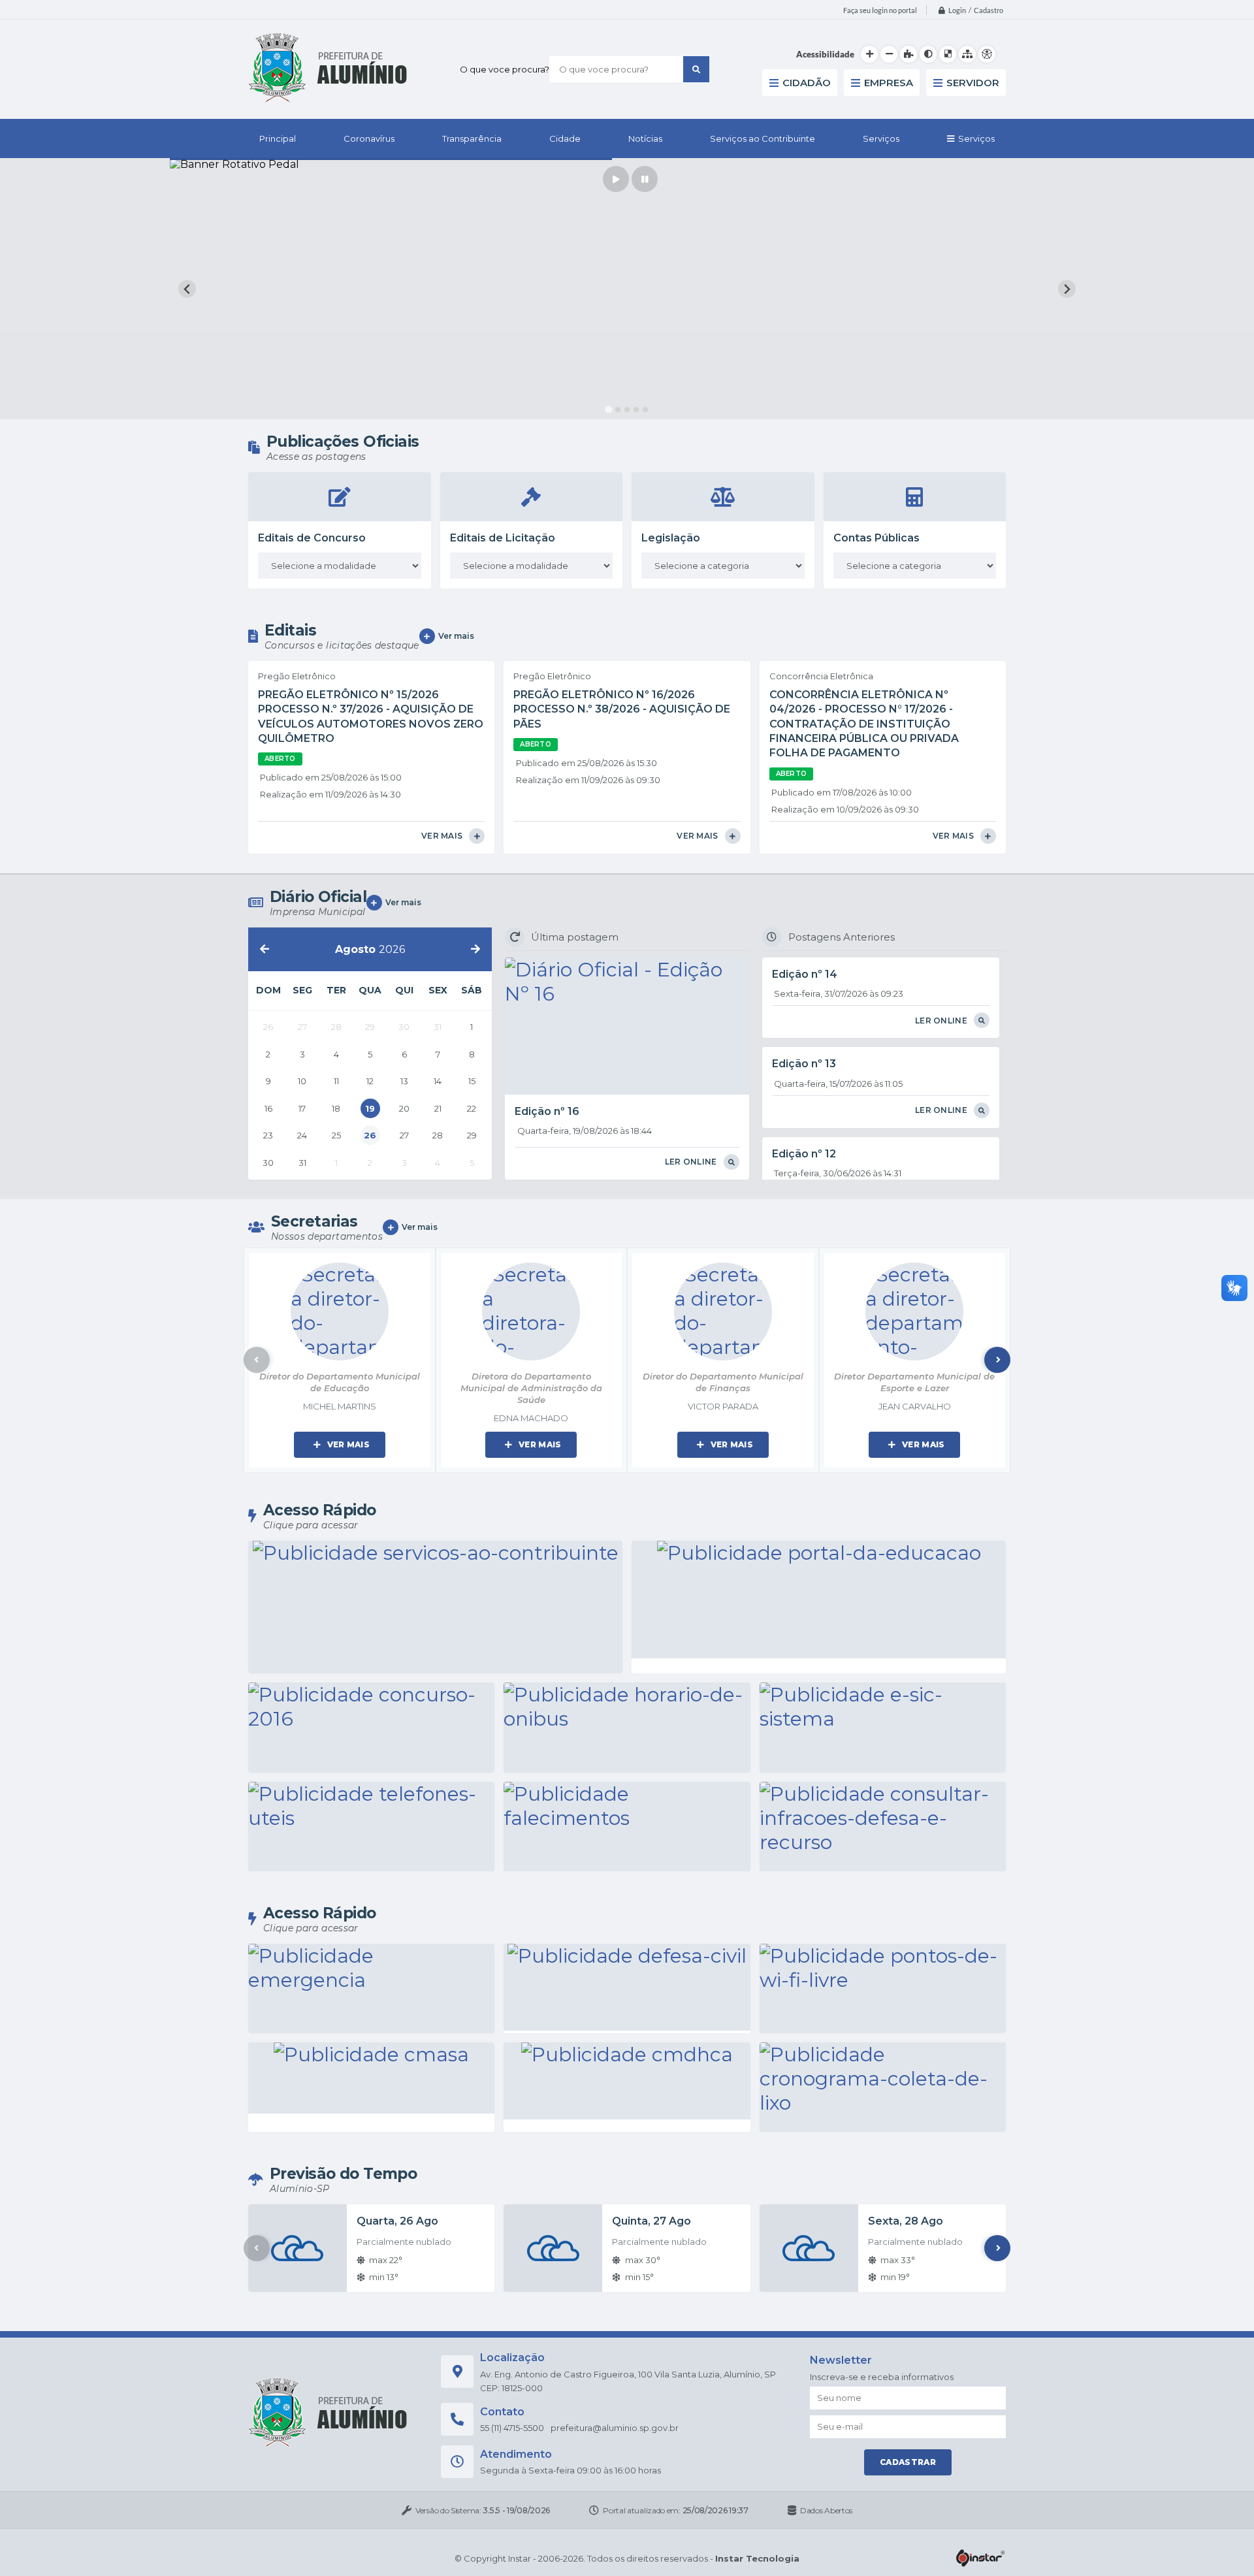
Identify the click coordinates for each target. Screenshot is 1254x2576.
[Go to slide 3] (627, 410)
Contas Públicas (876, 538)
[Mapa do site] (967, 54)
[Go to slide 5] (645, 410)
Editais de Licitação (503, 538)
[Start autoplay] (616, 179)
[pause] (645, 179)
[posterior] (475, 949)
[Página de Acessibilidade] (987, 54)
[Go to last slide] (187, 289)
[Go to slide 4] (636, 410)
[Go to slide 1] (608, 410)
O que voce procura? (505, 69)
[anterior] (265, 949)
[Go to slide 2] (618, 410)
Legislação (671, 538)
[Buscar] (696, 69)
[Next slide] (1067, 289)
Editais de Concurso (312, 538)
